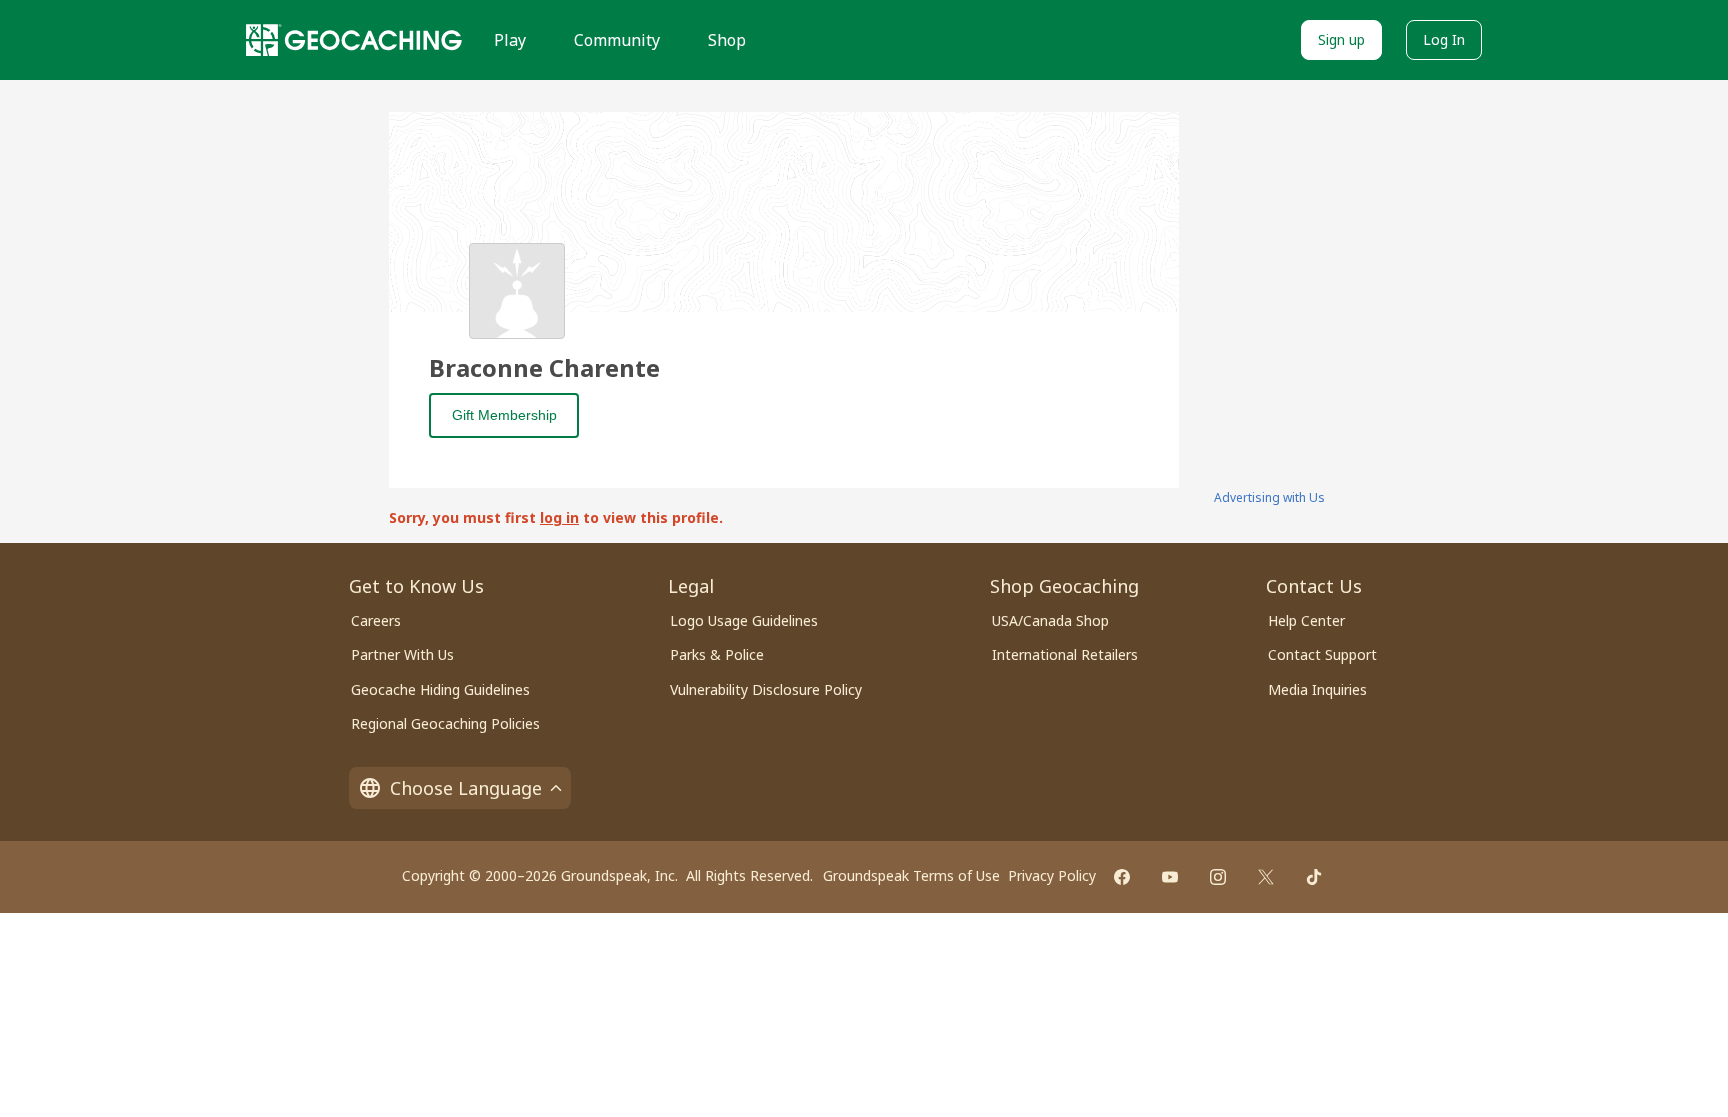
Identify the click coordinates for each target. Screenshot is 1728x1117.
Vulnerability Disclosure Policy (766, 689)
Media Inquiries (1317, 689)
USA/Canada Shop (1050, 620)
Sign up (1341, 39)
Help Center (1306, 620)
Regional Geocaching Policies (445, 723)
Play (510, 40)
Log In (1444, 39)
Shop (727, 40)
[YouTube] (1170, 877)
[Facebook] (1122, 877)
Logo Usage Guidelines (744, 620)
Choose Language (466, 788)
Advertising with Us (1269, 497)
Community (617, 40)
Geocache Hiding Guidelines (440, 689)
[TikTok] (1314, 877)
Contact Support (1322, 654)
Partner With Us (402, 654)
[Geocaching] (354, 40)
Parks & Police (717, 654)
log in (559, 517)
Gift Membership (504, 415)
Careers (376, 620)
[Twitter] (1266, 877)
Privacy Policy (1052, 875)
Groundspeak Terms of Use (911, 875)
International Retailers (1065, 654)
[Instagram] (1218, 877)
